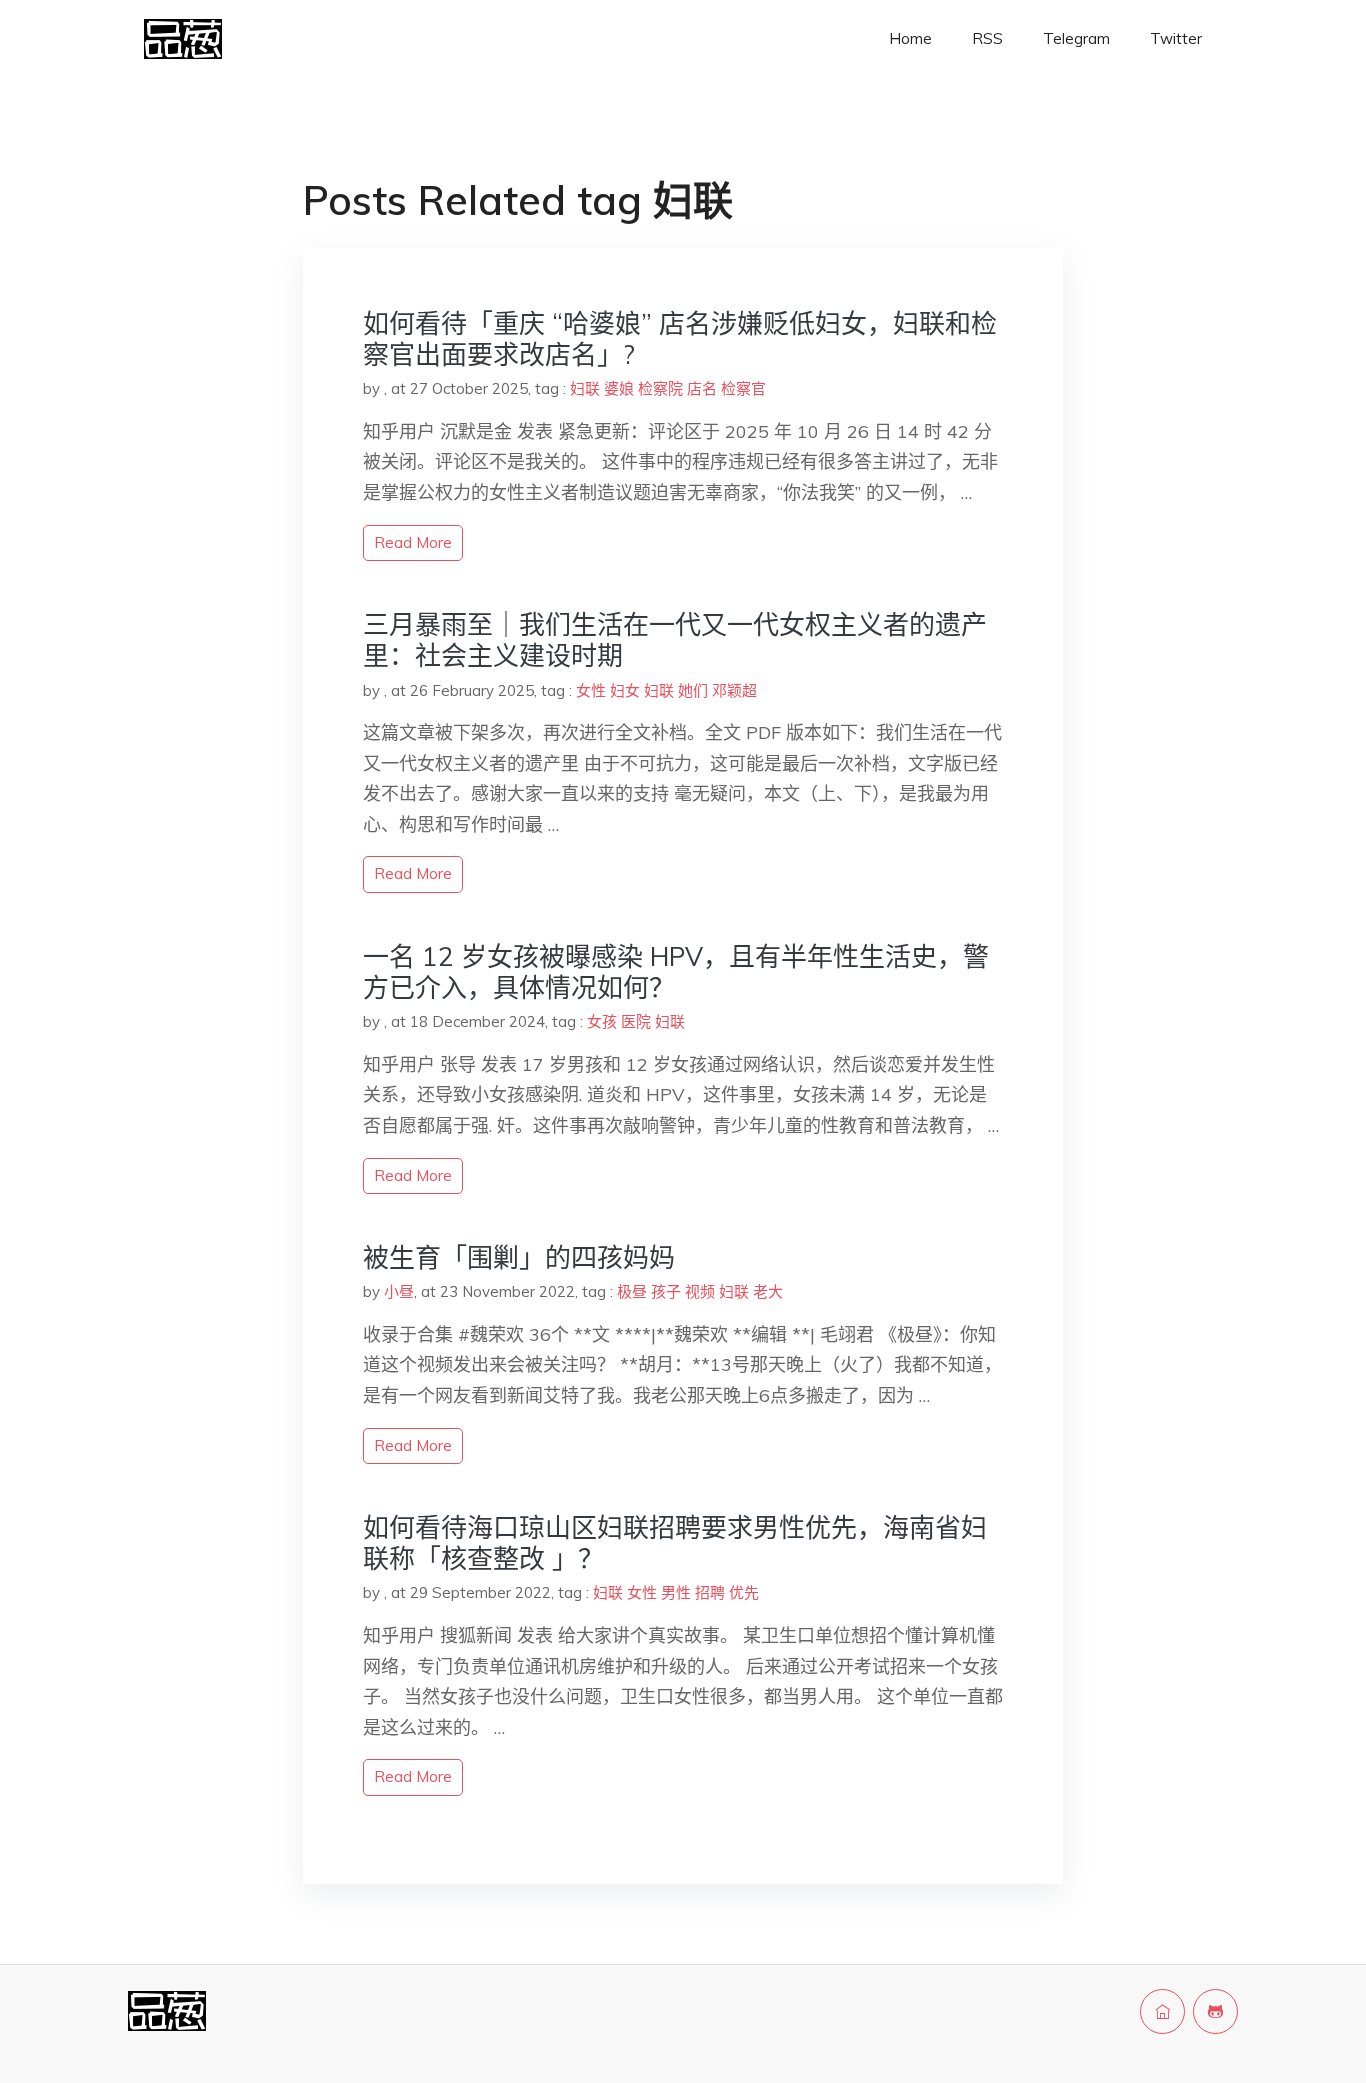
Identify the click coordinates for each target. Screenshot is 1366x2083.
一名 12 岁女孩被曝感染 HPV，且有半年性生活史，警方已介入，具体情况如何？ (676, 972)
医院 (636, 1021)
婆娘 (619, 388)
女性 (591, 690)
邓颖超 (734, 690)
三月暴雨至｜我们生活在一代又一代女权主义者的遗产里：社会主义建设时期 (675, 640)
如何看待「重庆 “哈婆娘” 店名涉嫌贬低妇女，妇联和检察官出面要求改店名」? (680, 339)
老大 (768, 1291)
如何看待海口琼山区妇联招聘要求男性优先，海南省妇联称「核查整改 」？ (675, 1543)
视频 (700, 1291)
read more (413, 542)
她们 (693, 690)
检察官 (743, 388)
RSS (987, 38)
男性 (676, 1592)
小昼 (399, 1291)
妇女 (625, 690)
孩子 (666, 1291)
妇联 (585, 388)
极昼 (632, 1291)
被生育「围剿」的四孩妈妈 (519, 1257)
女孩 (602, 1021)
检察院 (660, 388)
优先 (744, 1592)
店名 (702, 388)
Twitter (1176, 38)
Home (910, 38)
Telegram (1076, 38)
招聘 (710, 1592)
